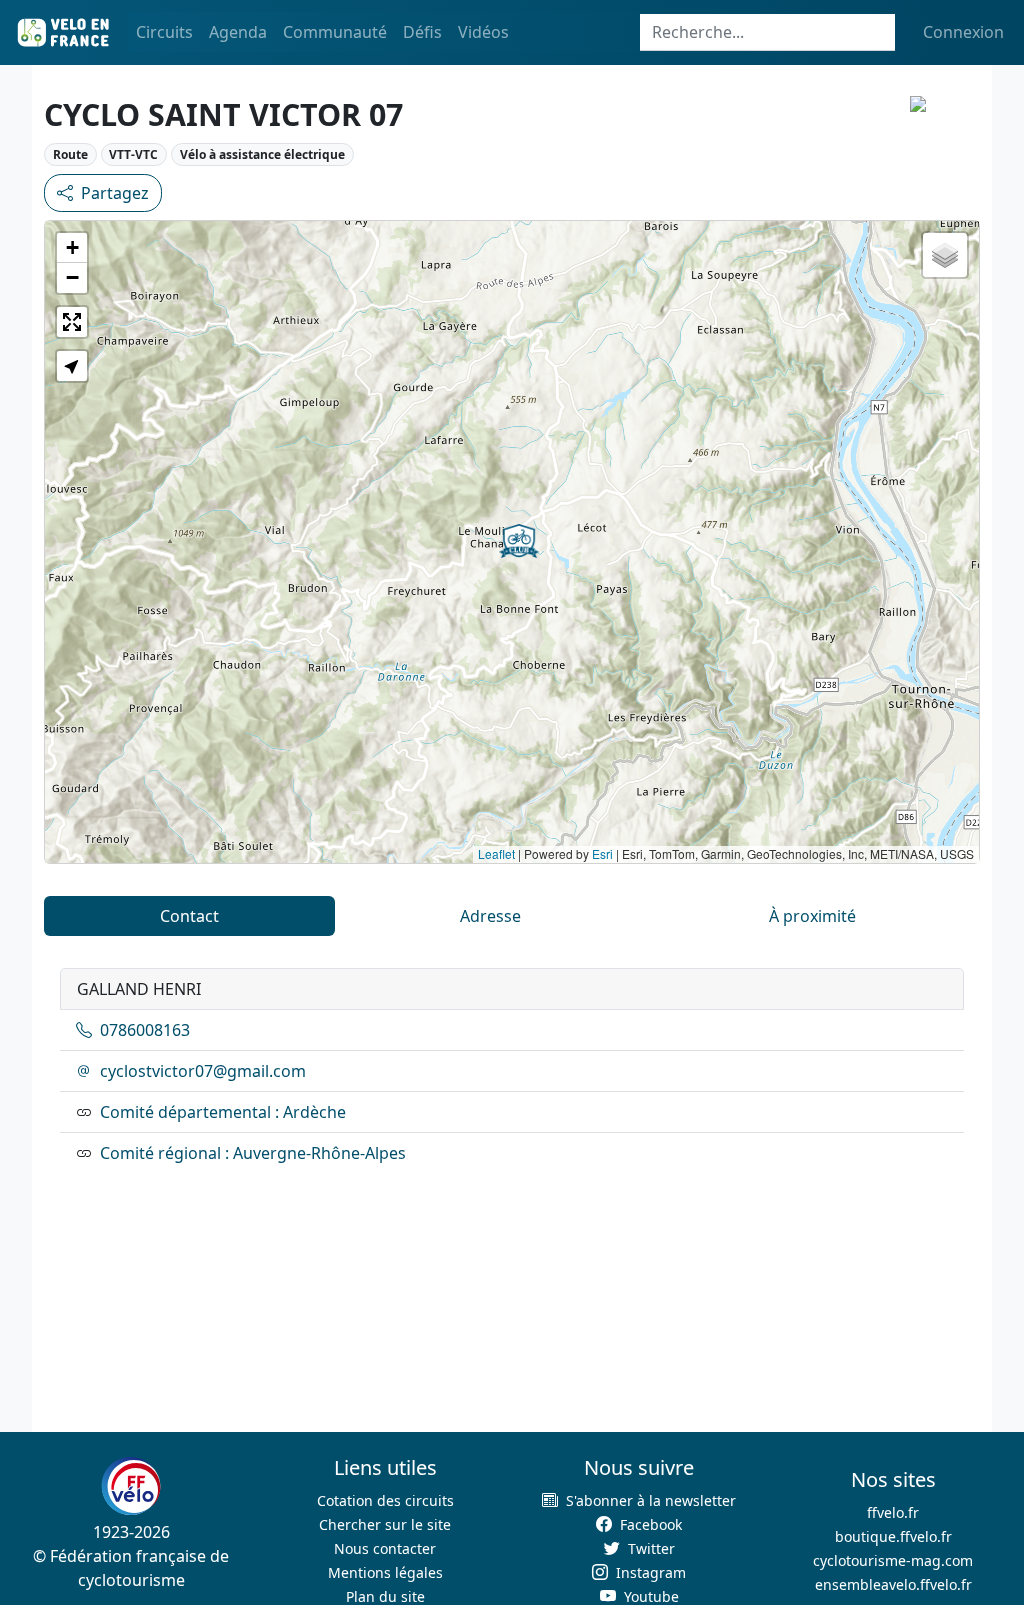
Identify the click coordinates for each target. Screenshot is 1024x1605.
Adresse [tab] (490, 916)
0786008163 (145, 1030)
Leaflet (496, 853)
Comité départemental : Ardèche (223, 1112)
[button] (519, 541)
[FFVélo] (131, 1487)
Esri (602, 853)
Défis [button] (422, 32)
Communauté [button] (335, 32)
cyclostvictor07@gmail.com (203, 1071)
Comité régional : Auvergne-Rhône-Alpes (253, 1153)
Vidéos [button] (483, 32)
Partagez (115, 193)
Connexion (963, 32)
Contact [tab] (189, 916)
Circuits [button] (164, 32)
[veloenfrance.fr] (62, 32)
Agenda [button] (238, 32)
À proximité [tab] (812, 916)
